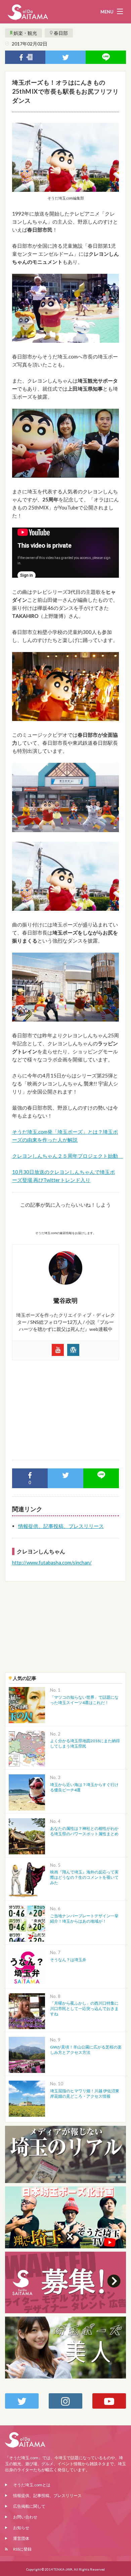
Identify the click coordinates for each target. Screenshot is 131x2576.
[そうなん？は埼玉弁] (27, 1967)
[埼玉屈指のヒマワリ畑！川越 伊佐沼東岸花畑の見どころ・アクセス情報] (27, 2098)
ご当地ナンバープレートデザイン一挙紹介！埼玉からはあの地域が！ (84, 1918)
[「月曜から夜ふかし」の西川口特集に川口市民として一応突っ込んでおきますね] (27, 2010)
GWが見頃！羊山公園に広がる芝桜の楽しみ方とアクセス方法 (86, 2050)
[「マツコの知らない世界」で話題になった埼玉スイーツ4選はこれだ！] (27, 1704)
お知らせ (21, 2528)
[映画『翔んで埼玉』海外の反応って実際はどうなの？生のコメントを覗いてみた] (27, 1879)
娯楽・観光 (25, 33)
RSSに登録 (22, 2549)
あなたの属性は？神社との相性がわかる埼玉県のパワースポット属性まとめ (84, 1831)
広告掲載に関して (29, 2506)
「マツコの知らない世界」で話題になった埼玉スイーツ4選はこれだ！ (84, 1700)
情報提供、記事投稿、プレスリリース (61, 1526)
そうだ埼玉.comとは (32, 2485)
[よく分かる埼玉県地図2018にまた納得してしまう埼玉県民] (27, 1748)
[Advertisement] (65, 1407)
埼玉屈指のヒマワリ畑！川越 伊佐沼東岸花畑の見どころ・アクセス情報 (85, 2094)
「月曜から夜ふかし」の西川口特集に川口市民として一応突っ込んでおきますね (84, 2008)
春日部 (61, 33)
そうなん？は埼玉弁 (68, 1960)
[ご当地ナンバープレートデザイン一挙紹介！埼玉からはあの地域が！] (27, 1923)
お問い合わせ (25, 2517)
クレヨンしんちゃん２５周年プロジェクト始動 (68, 1156)
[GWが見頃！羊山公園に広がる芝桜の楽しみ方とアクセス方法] (27, 2054)
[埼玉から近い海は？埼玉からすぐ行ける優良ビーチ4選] (27, 1792)
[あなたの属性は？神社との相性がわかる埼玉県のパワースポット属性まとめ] (27, 1835)
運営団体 (21, 2538)
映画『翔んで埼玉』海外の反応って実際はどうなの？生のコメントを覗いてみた (84, 1877)
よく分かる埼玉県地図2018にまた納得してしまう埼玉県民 (85, 1743)
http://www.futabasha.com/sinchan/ (52, 1562)
